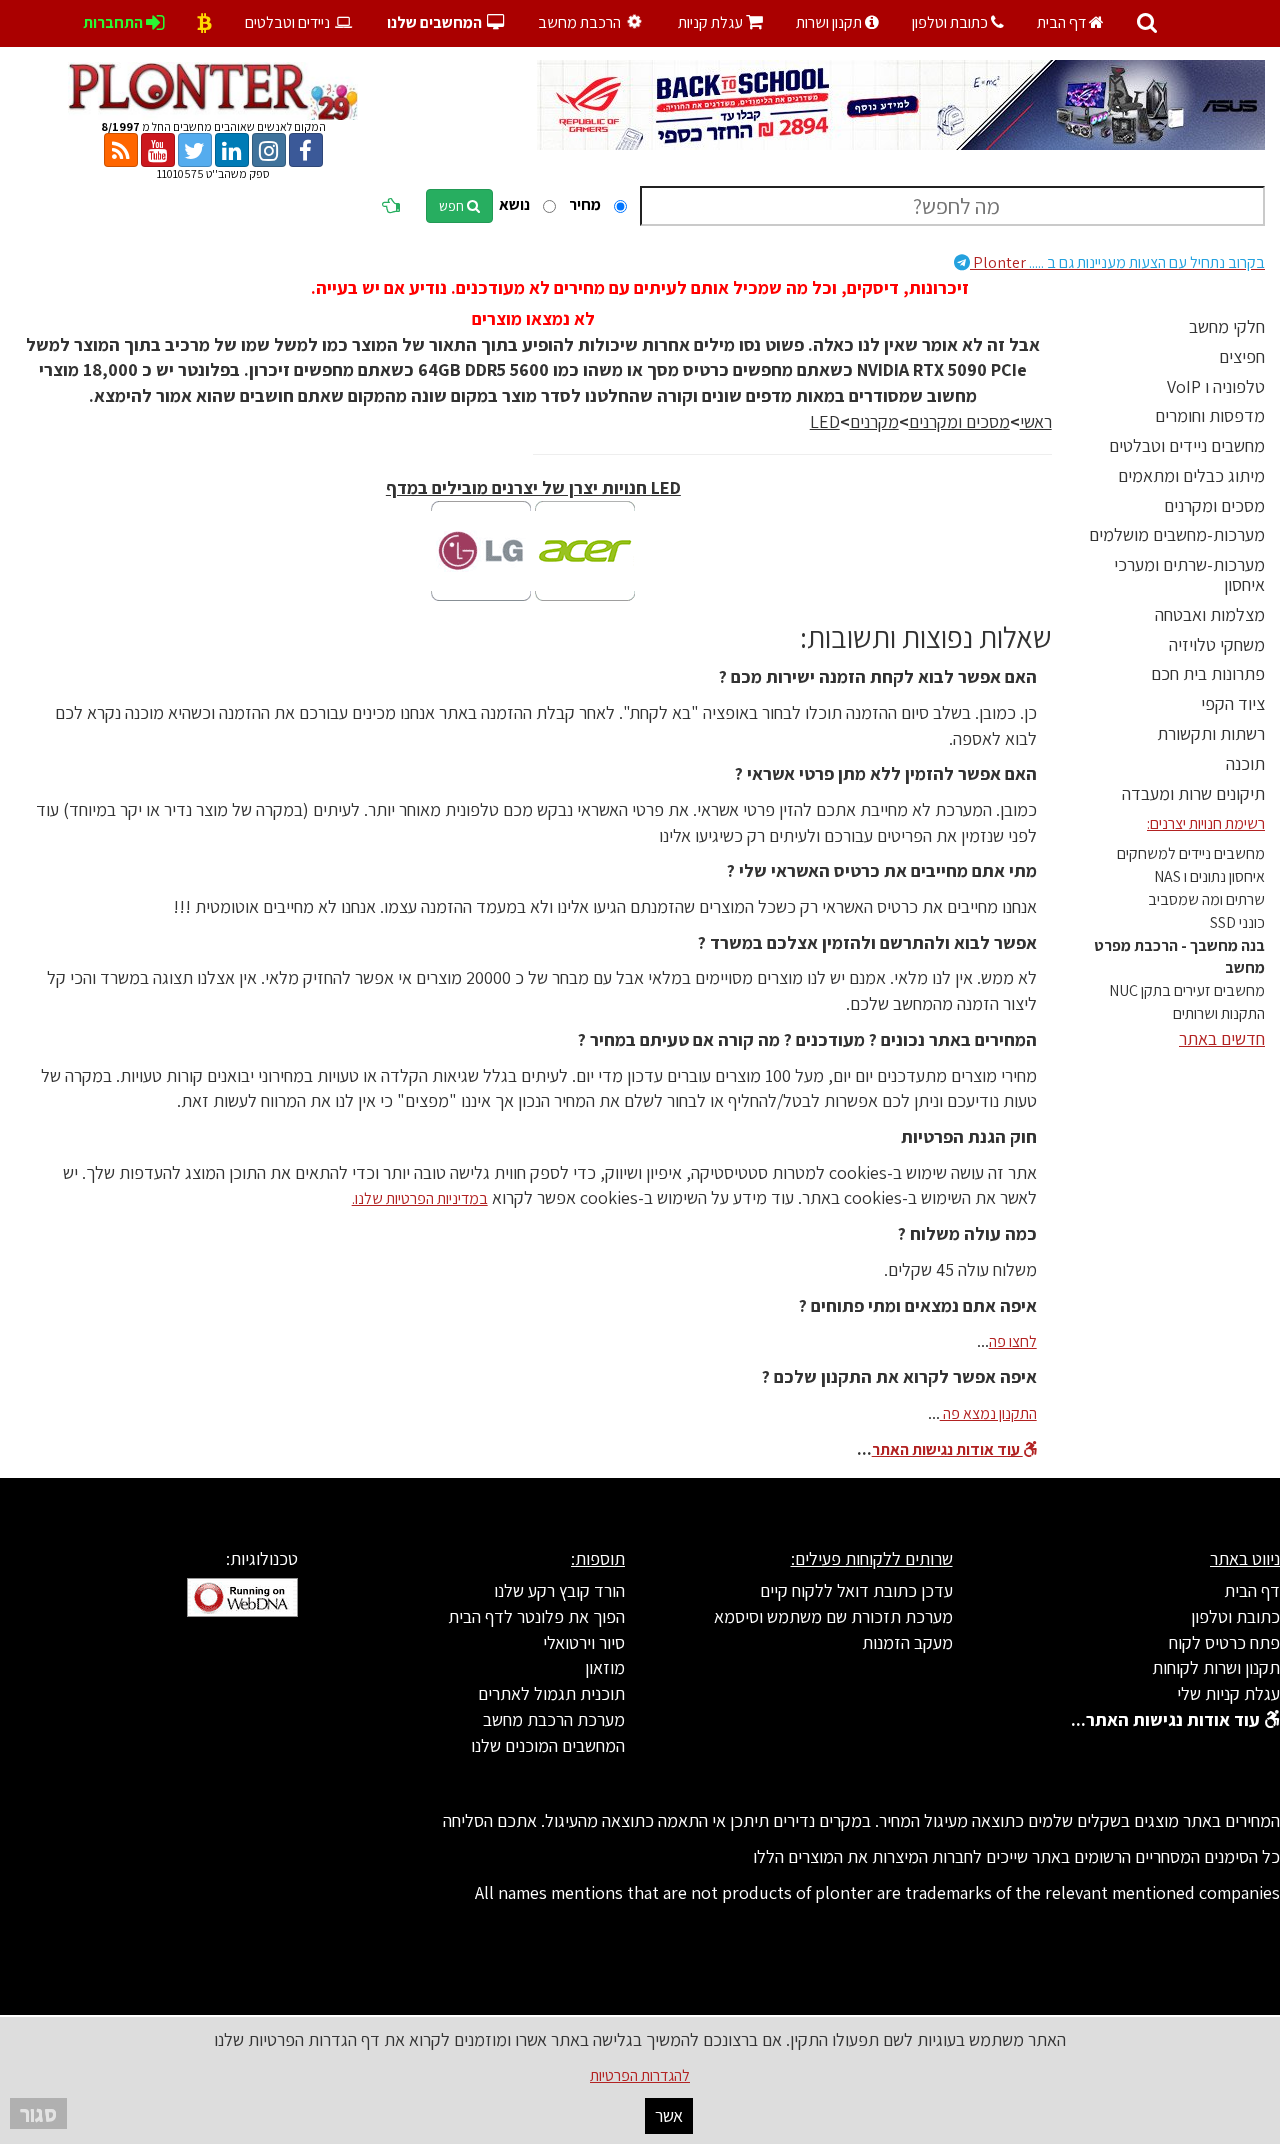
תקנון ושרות (830, 22)
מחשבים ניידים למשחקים (1191, 853)
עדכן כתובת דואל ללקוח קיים (856, 1590)
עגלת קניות (720, 22)
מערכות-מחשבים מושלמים (1177, 534)
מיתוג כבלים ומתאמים (1191, 475)
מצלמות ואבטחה (1210, 614)
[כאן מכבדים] (204, 22)
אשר (669, 2115)
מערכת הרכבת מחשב (554, 1719)
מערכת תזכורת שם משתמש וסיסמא (833, 1616)
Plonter (1117, 262)
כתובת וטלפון (951, 22)
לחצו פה (1013, 1341)
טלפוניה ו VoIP (1216, 386)
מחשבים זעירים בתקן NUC (1187, 990)
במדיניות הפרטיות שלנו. (420, 1198)
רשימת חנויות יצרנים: (1206, 823)
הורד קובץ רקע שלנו (559, 1590)
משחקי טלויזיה (1217, 644)
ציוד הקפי (1233, 703)
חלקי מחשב (1227, 326)
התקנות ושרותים (1219, 1013)
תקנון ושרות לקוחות (1216, 1667)
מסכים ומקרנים (1214, 505)
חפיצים (1242, 356)
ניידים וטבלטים (289, 22)
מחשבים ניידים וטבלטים (1187, 445)
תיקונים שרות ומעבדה (1193, 793)
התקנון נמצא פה (988, 1413)
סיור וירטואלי (584, 1642)
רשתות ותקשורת (1211, 733)
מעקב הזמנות (907, 1642)
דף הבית (1063, 22)
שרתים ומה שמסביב (1206, 899)
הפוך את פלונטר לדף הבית (536, 1616)
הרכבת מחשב (581, 22)
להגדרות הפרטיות (640, 2075)
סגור (38, 2113)
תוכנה (1245, 763)
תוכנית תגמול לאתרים (551, 1693)
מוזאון (605, 1667)
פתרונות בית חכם (1208, 673)
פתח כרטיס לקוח (1224, 1642)
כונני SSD (1237, 922)
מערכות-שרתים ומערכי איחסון (1189, 574)
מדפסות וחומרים (1210, 415)
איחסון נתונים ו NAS (1209, 876)
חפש (453, 206)
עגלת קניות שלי (1228, 1693)
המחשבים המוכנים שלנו (548, 1745)
